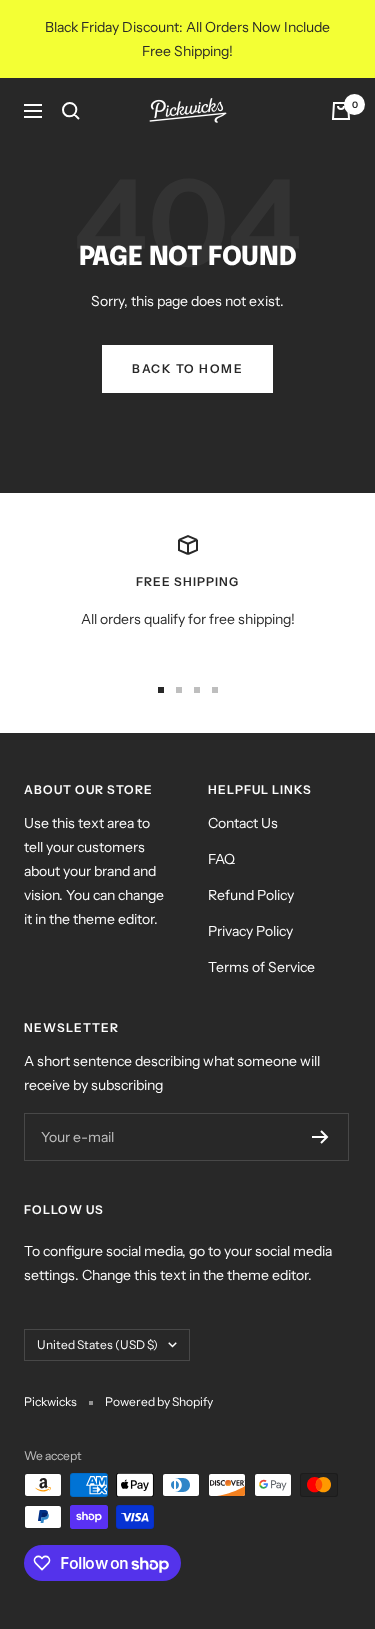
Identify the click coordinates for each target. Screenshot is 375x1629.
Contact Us (243, 823)
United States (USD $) (97, 1344)
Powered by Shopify (159, 1401)
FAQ (221, 859)
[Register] (320, 1137)
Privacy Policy (250, 931)
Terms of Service (261, 967)
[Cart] (341, 111)
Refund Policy (251, 895)
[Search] (71, 111)
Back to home (187, 368)
